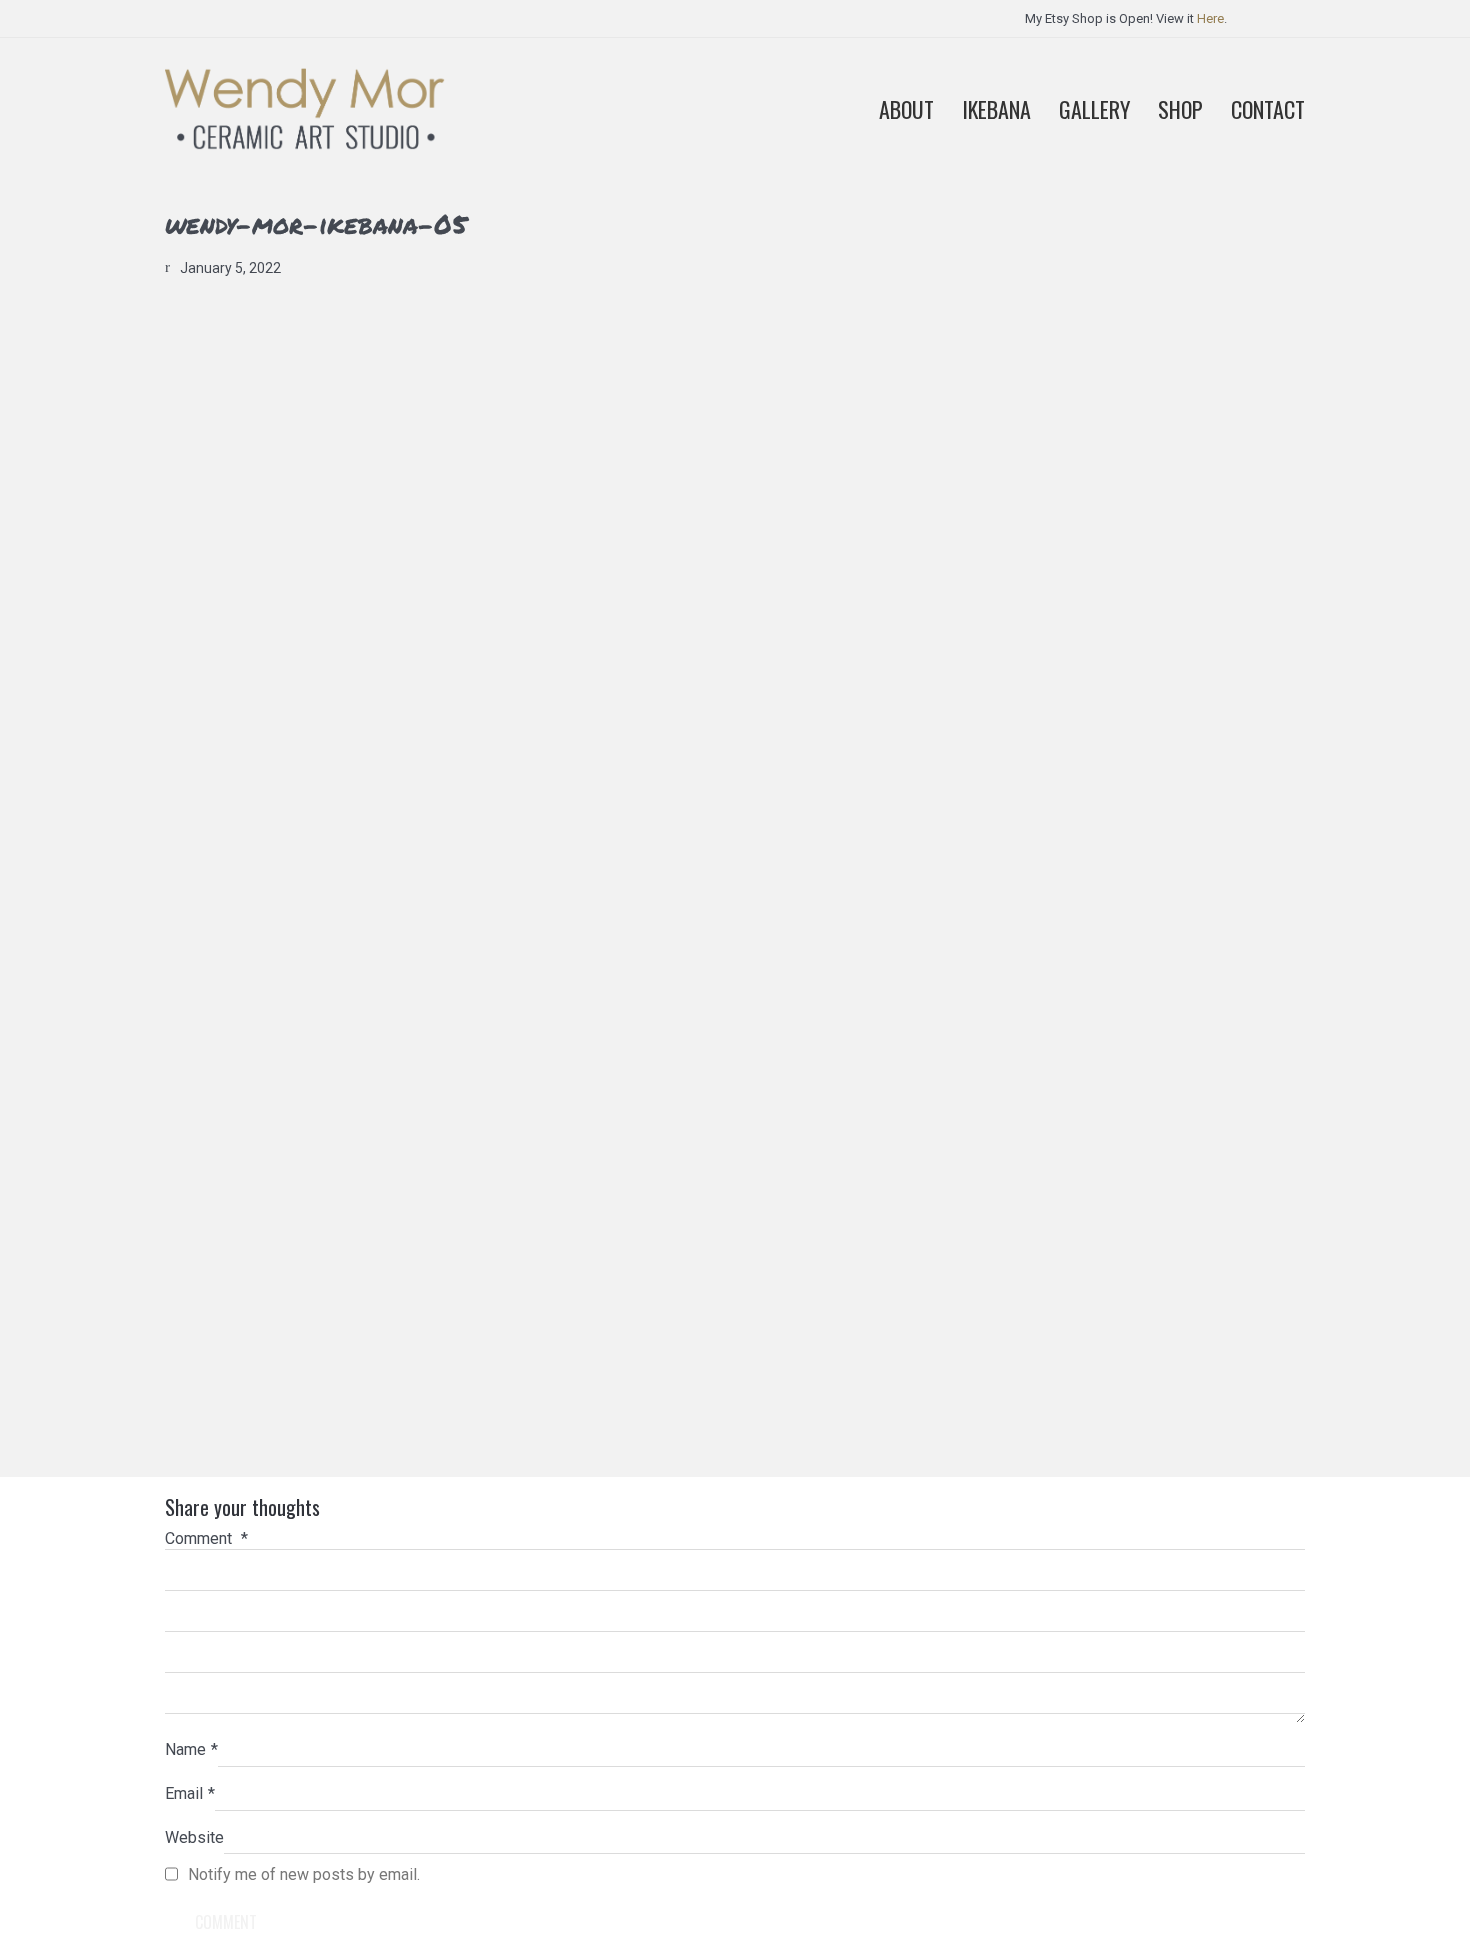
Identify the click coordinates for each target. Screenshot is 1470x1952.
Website (194, 1837)
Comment (206, 1538)
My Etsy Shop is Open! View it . (1126, 18)
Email (190, 1793)
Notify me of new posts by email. (304, 1874)
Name (191, 1749)
